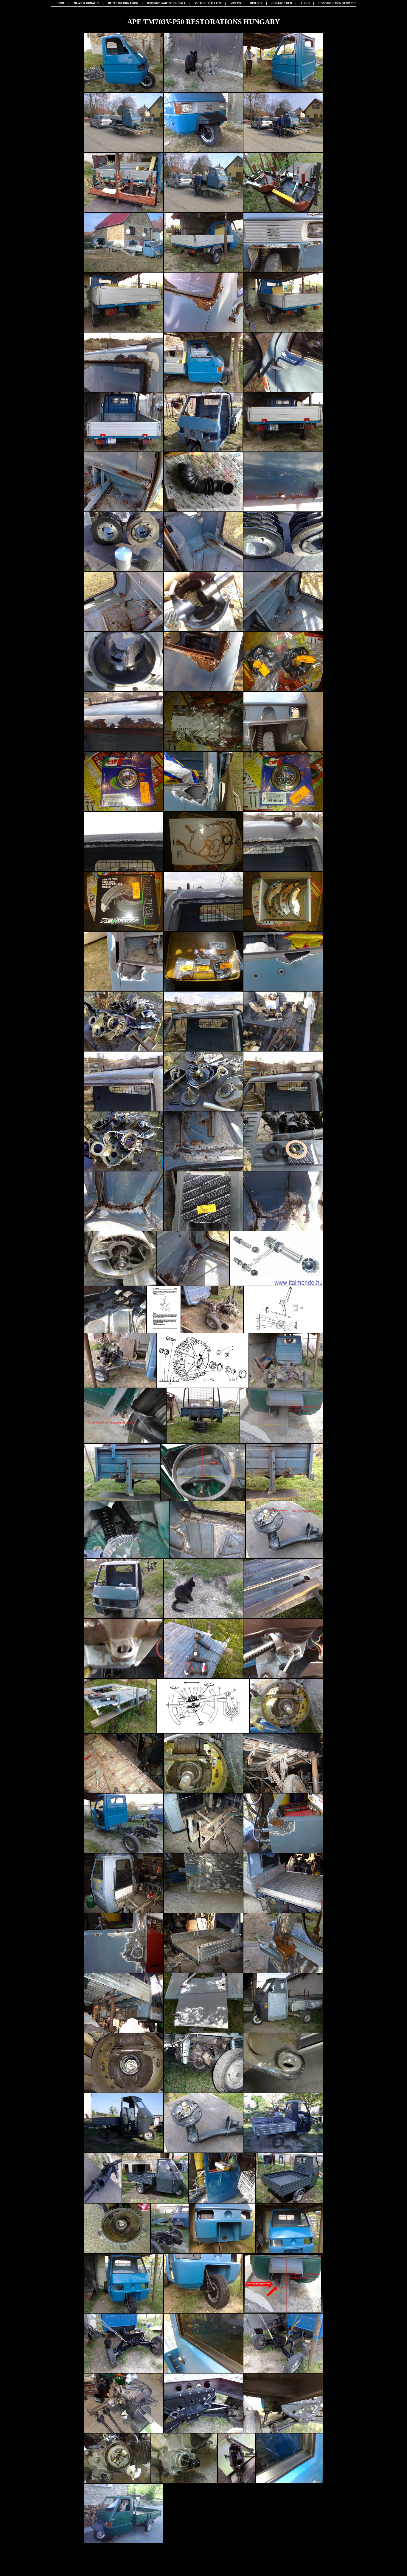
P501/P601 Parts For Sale (167, 3)
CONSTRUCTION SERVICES (337, 3)
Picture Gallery (208, 3)
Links (305, 3)
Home (61, 3)
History (256, 3)
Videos (236, 3)
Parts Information (123, 3)
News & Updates (87, 3)
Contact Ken (282, 3)
